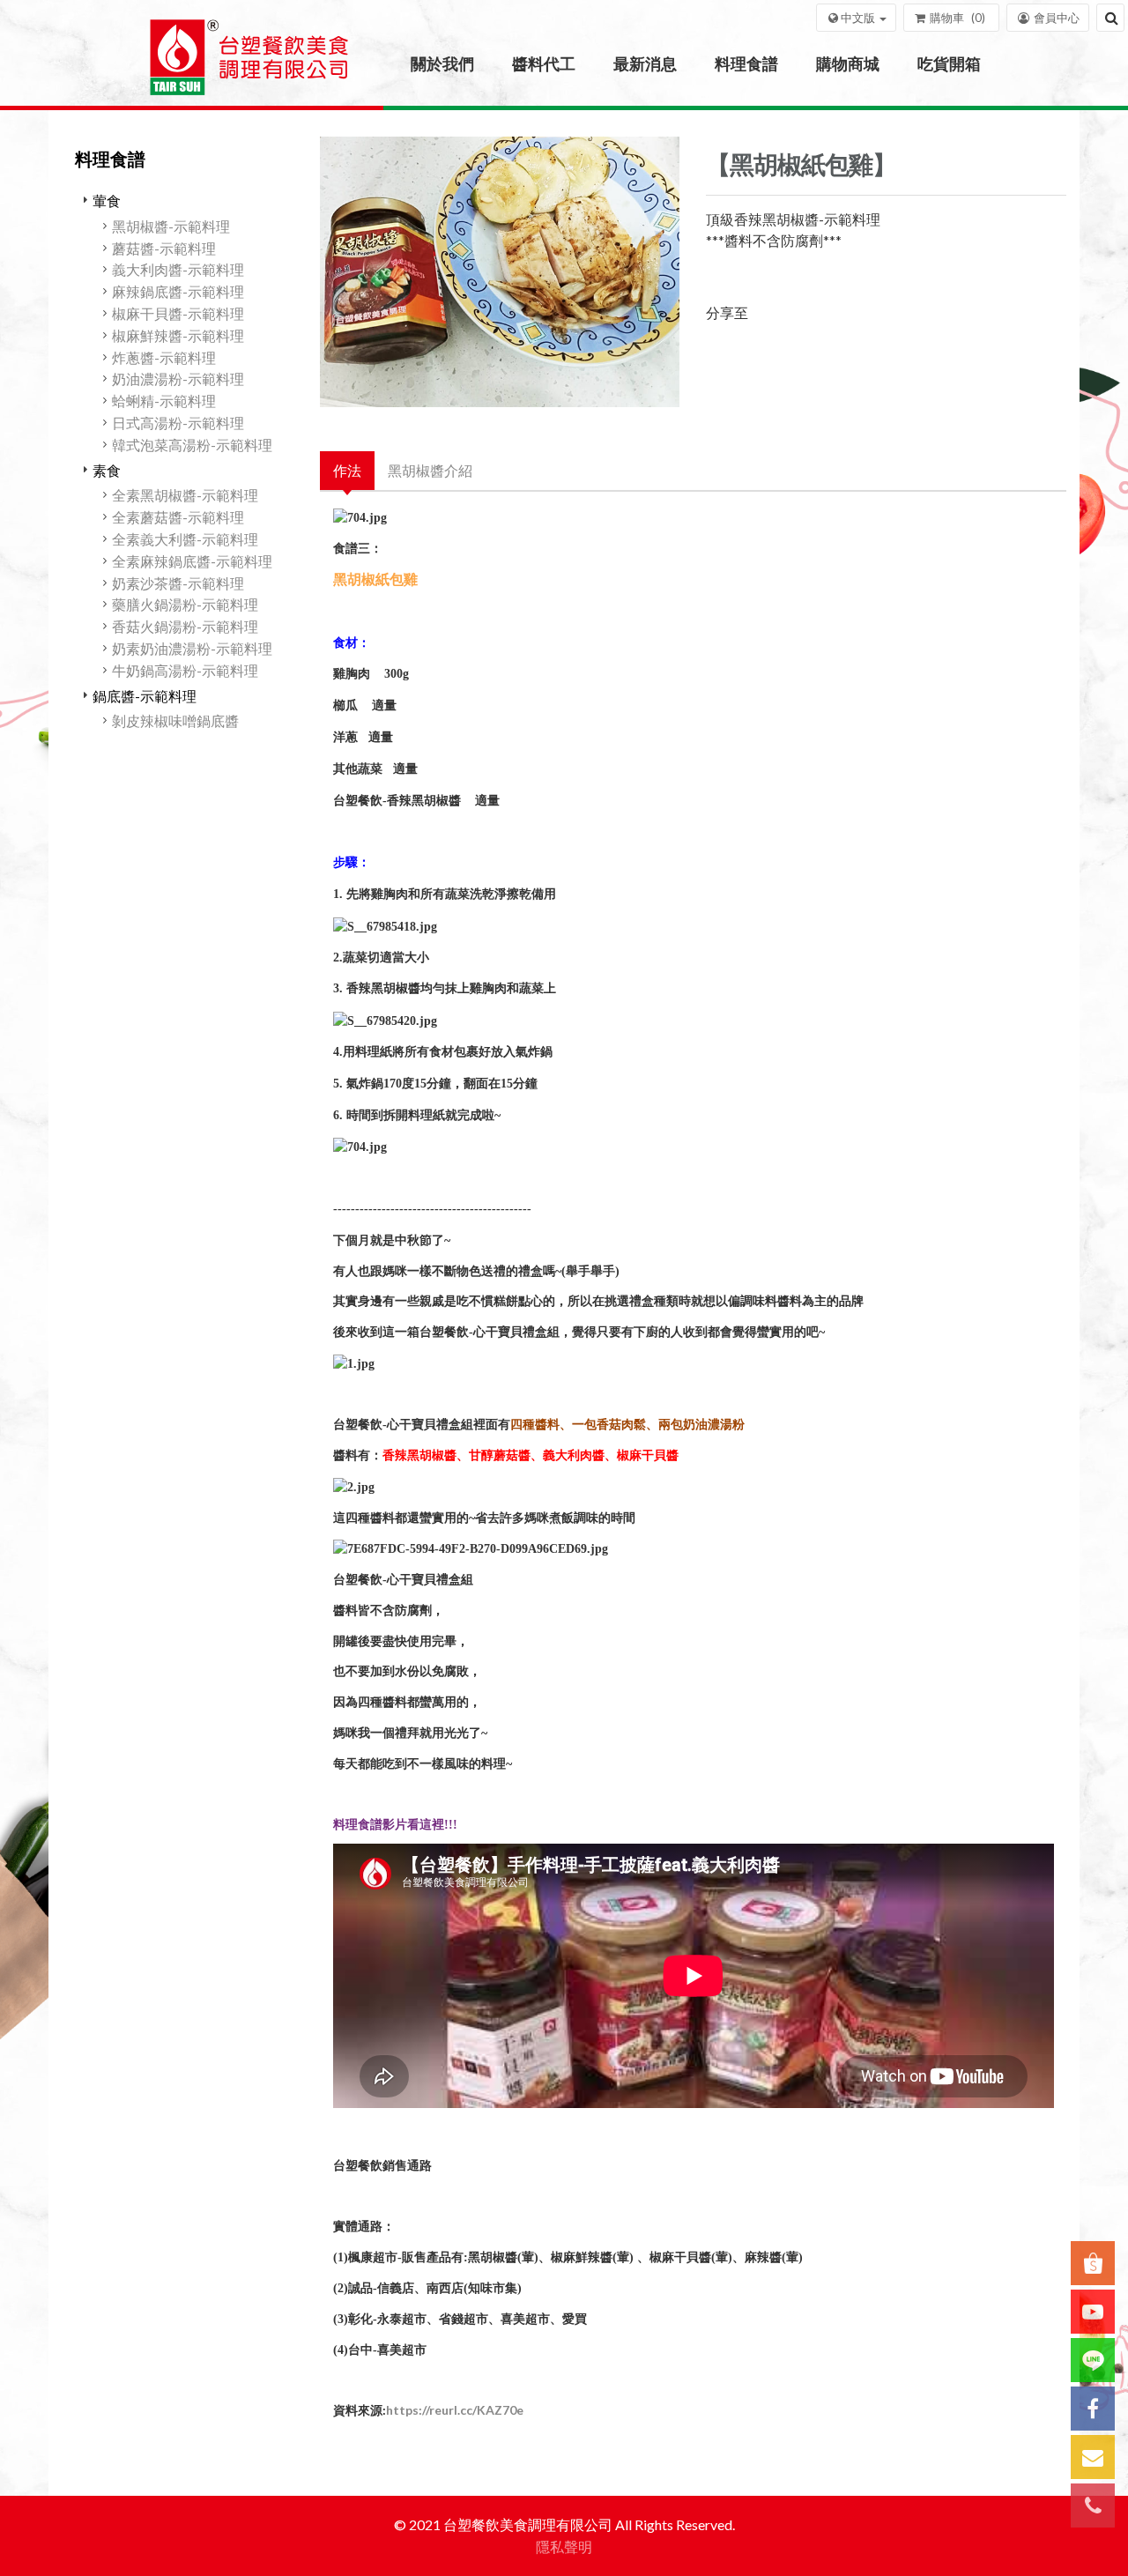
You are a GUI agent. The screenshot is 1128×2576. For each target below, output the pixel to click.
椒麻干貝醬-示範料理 (178, 313)
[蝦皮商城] (1093, 2263)
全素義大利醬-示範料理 (185, 539)
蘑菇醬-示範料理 (164, 248)
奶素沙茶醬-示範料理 (178, 583)
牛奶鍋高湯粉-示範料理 (185, 670)
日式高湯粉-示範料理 (178, 423)
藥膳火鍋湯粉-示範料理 (185, 604)
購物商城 (848, 63)
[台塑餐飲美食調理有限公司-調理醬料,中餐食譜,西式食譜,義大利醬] (249, 64)
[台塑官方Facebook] (1093, 2409)
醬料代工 (544, 63)
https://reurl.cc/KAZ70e (455, 2410)
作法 (347, 470)
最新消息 (645, 63)
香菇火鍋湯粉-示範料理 (185, 626)
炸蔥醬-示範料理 (164, 357)
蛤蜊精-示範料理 (164, 401)
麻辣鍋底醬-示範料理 (178, 291)
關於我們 (442, 63)
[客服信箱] (1093, 2457)
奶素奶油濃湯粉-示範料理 (192, 648)
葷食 (107, 200)
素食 (107, 470)
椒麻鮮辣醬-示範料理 (178, 335)
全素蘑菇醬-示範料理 (178, 517)
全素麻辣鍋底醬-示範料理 (192, 561)
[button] (856, 18)
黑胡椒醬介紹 (430, 470)
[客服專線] (1093, 2505)
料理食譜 (746, 63)
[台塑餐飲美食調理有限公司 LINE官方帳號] (1093, 2360)
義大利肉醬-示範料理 (178, 269)
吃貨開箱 (949, 63)
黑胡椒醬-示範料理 (171, 226)
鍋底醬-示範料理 (145, 696)
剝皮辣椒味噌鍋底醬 (175, 720)
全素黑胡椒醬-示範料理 (185, 495)
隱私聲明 (564, 2546)
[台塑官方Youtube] (1093, 2312)
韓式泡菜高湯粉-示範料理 (192, 445)
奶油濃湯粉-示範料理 (178, 379)
